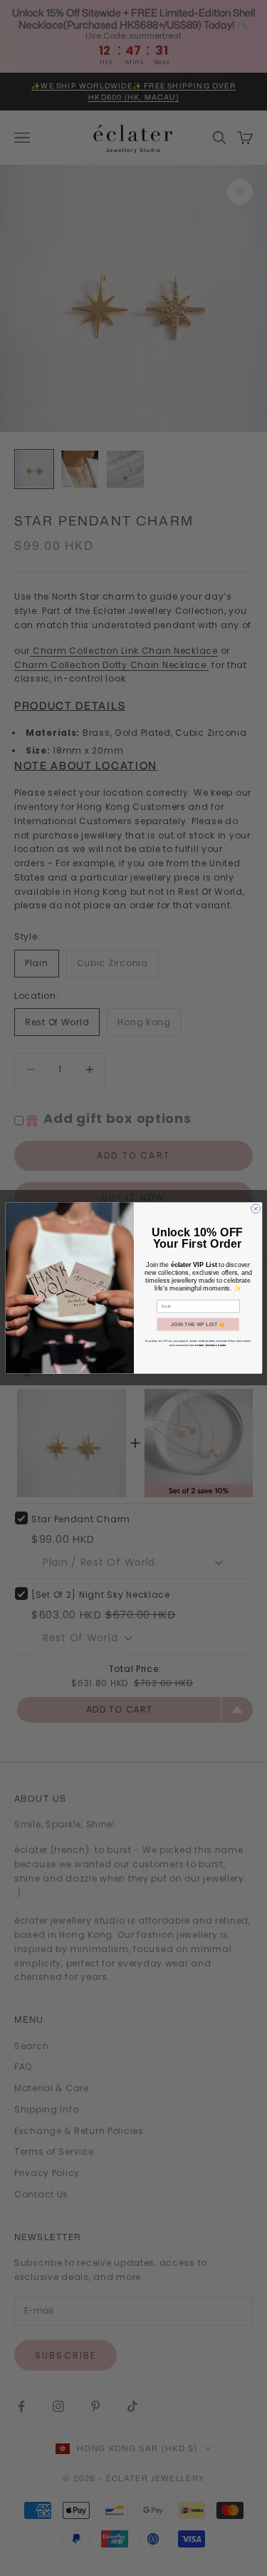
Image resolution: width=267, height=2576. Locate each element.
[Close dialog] (255, 1209)
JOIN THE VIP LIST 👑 (198, 1325)
